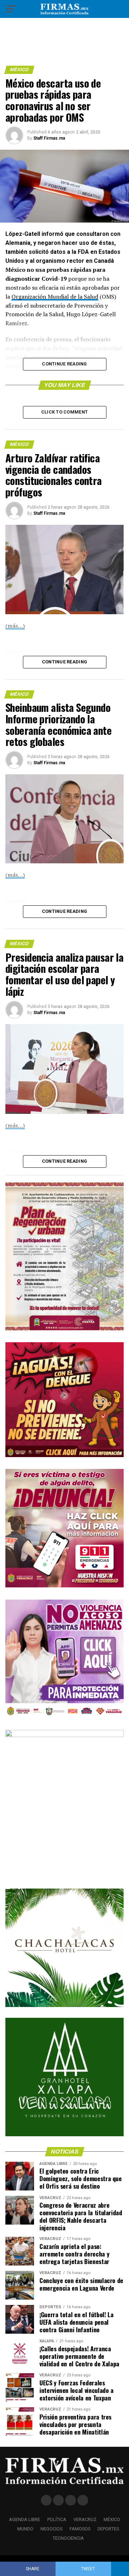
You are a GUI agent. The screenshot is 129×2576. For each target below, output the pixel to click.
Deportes (108, 2529)
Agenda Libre (25, 2519)
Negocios (51, 2529)
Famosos (80, 2529)
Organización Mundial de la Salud (55, 297)
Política (57, 2519)
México (112, 2519)
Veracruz (85, 2519)
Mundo (25, 2529)
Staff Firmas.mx (49, 138)
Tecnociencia (68, 2538)
